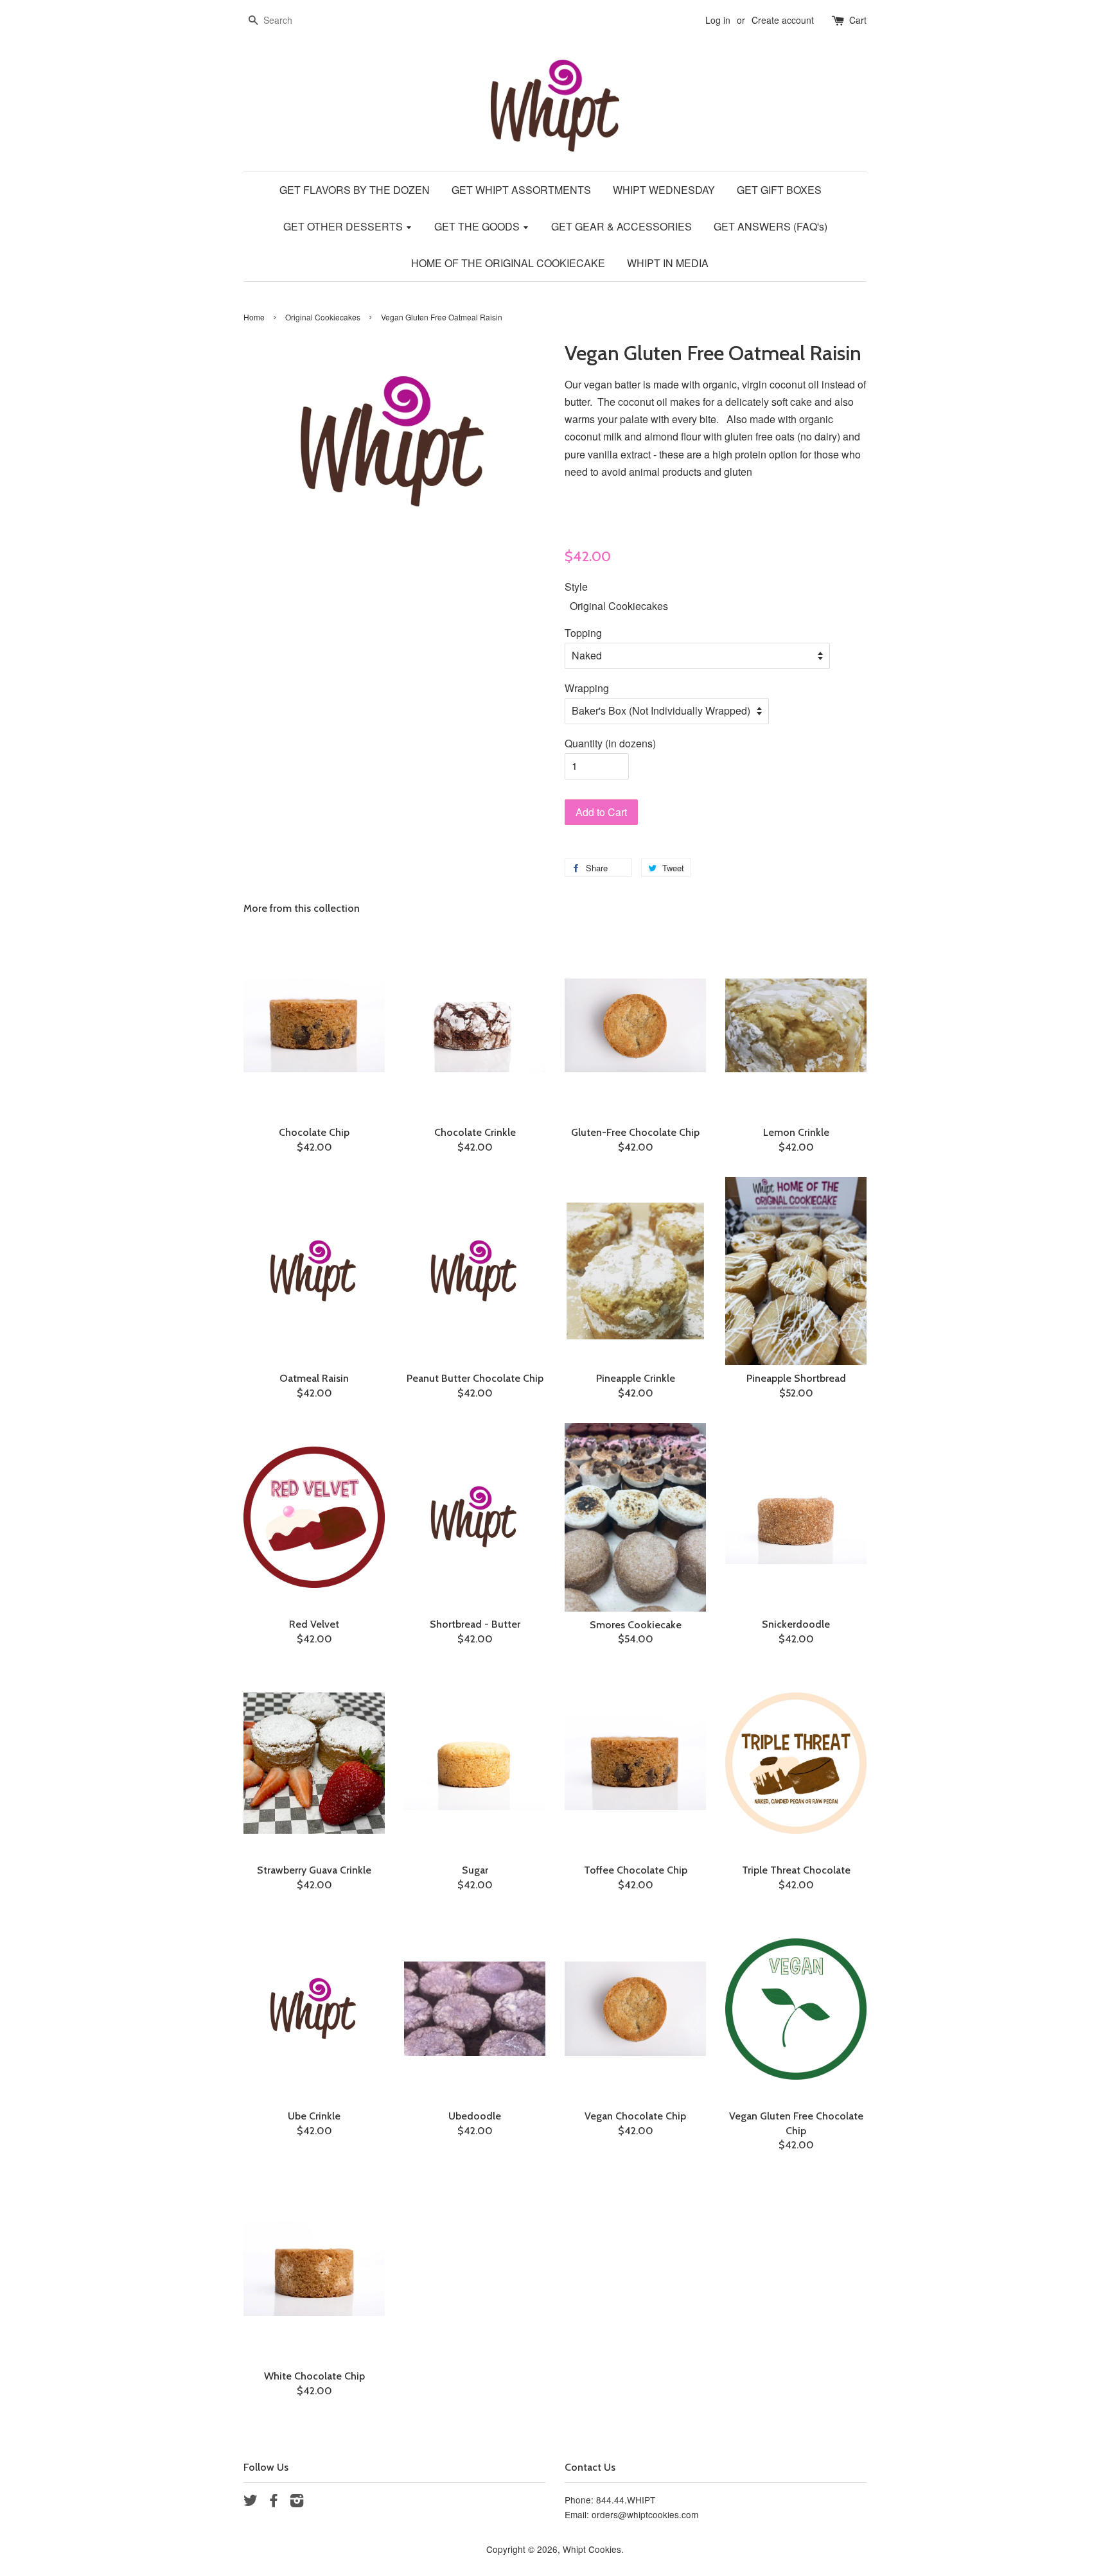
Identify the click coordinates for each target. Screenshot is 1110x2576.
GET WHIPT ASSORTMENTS (521, 190)
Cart (858, 20)
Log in (718, 20)
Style (576, 587)
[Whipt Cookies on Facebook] (274, 2502)
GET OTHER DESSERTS (344, 226)
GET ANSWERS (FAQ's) (771, 226)
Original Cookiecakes (323, 317)
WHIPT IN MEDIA (668, 263)
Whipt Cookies (592, 2549)
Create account (783, 20)
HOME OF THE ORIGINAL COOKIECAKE (508, 263)
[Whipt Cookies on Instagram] (297, 2502)
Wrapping (587, 688)
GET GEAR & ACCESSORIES (621, 226)
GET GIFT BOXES (779, 190)
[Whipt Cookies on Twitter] (251, 2502)
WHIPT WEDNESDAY (664, 190)
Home (254, 317)
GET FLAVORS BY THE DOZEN (355, 190)
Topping (583, 633)
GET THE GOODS (478, 226)
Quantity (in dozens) (610, 743)
